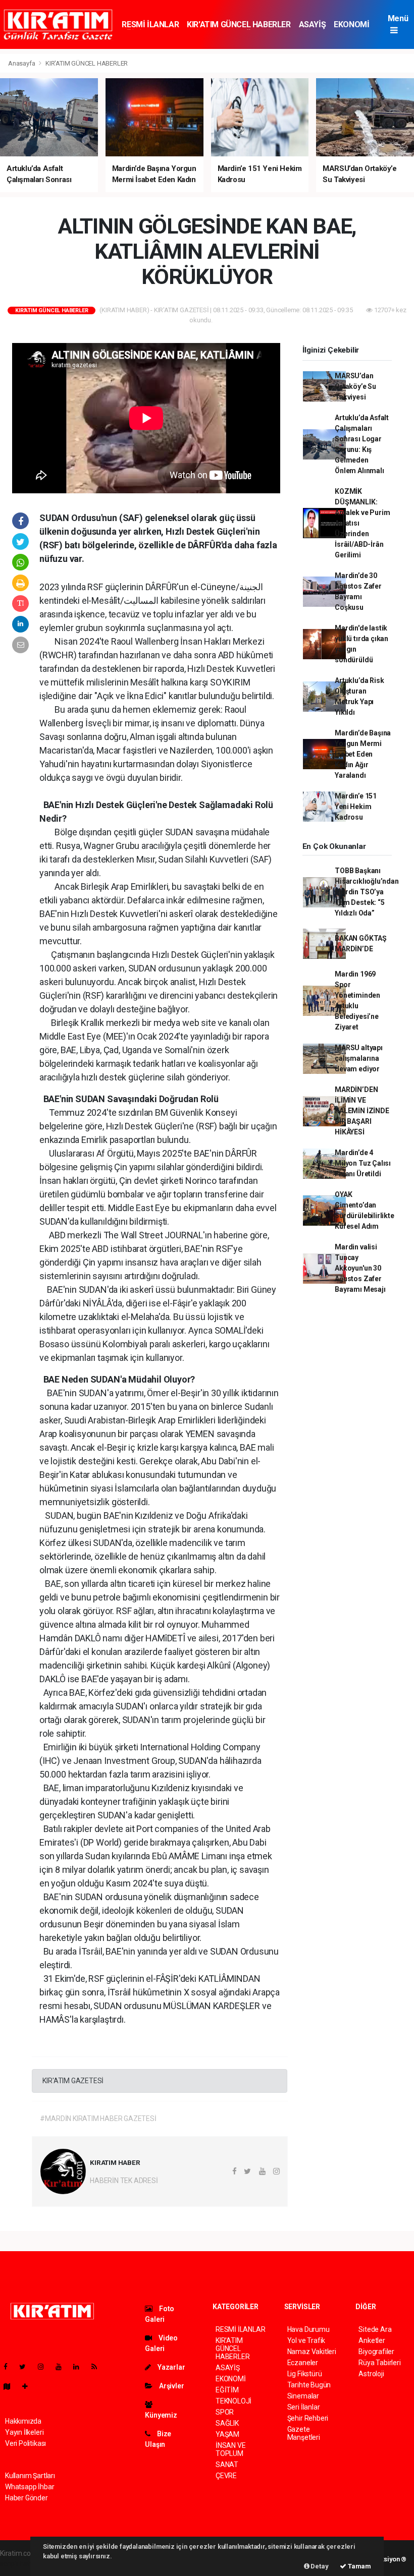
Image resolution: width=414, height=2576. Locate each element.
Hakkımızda (23, 2421)
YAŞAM (227, 2434)
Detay (319, 2566)
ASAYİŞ (313, 24)
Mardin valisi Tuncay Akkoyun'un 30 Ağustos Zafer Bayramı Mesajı (360, 1268)
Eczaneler (303, 2363)
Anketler (372, 2340)
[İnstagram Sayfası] (45, 2367)
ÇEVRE (226, 2476)
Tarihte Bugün (309, 2385)
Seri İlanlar (304, 2407)
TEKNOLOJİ (234, 2401)
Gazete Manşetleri (304, 2433)
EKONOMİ (351, 24)
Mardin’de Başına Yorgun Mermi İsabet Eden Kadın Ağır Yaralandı (363, 754)
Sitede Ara (375, 2329)
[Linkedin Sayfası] (80, 2367)
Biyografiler (376, 2352)
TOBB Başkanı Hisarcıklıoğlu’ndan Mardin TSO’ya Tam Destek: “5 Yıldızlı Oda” (367, 892)
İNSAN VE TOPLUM (230, 2449)
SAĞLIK (227, 2423)
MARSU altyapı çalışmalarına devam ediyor (359, 1058)
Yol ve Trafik (306, 2340)
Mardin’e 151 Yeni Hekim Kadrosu (356, 807)
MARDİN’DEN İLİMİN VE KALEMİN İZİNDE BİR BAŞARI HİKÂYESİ (362, 1111)
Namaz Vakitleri (312, 2352)
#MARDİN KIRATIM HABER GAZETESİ (98, 2119)
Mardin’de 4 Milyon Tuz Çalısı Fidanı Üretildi (363, 1163)
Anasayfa (22, 63)
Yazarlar (170, 2367)
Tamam (359, 2566)
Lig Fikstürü (305, 2374)
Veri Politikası (25, 2443)
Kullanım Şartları (30, 2476)
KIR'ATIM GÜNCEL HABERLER (239, 24)
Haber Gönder (27, 2498)
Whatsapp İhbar (30, 2487)
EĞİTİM (227, 2390)
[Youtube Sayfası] (63, 2367)
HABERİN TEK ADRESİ (124, 2181)
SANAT (227, 2465)
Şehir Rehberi (308, 2418)
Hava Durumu (308, 2329)
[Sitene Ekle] (29, 2386)
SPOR (225, 2412)
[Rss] (98, 2367)
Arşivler (171, 2386)
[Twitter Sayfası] (27, 2367)
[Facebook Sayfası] (10, 2367)
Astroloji (371, 2374)
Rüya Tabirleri (379, 2363)
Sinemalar (303, 2396)
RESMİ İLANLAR (150, 24)
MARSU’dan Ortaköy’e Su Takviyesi (355, 386)
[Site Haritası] (11, 2386)
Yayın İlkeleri (24, 2432)
